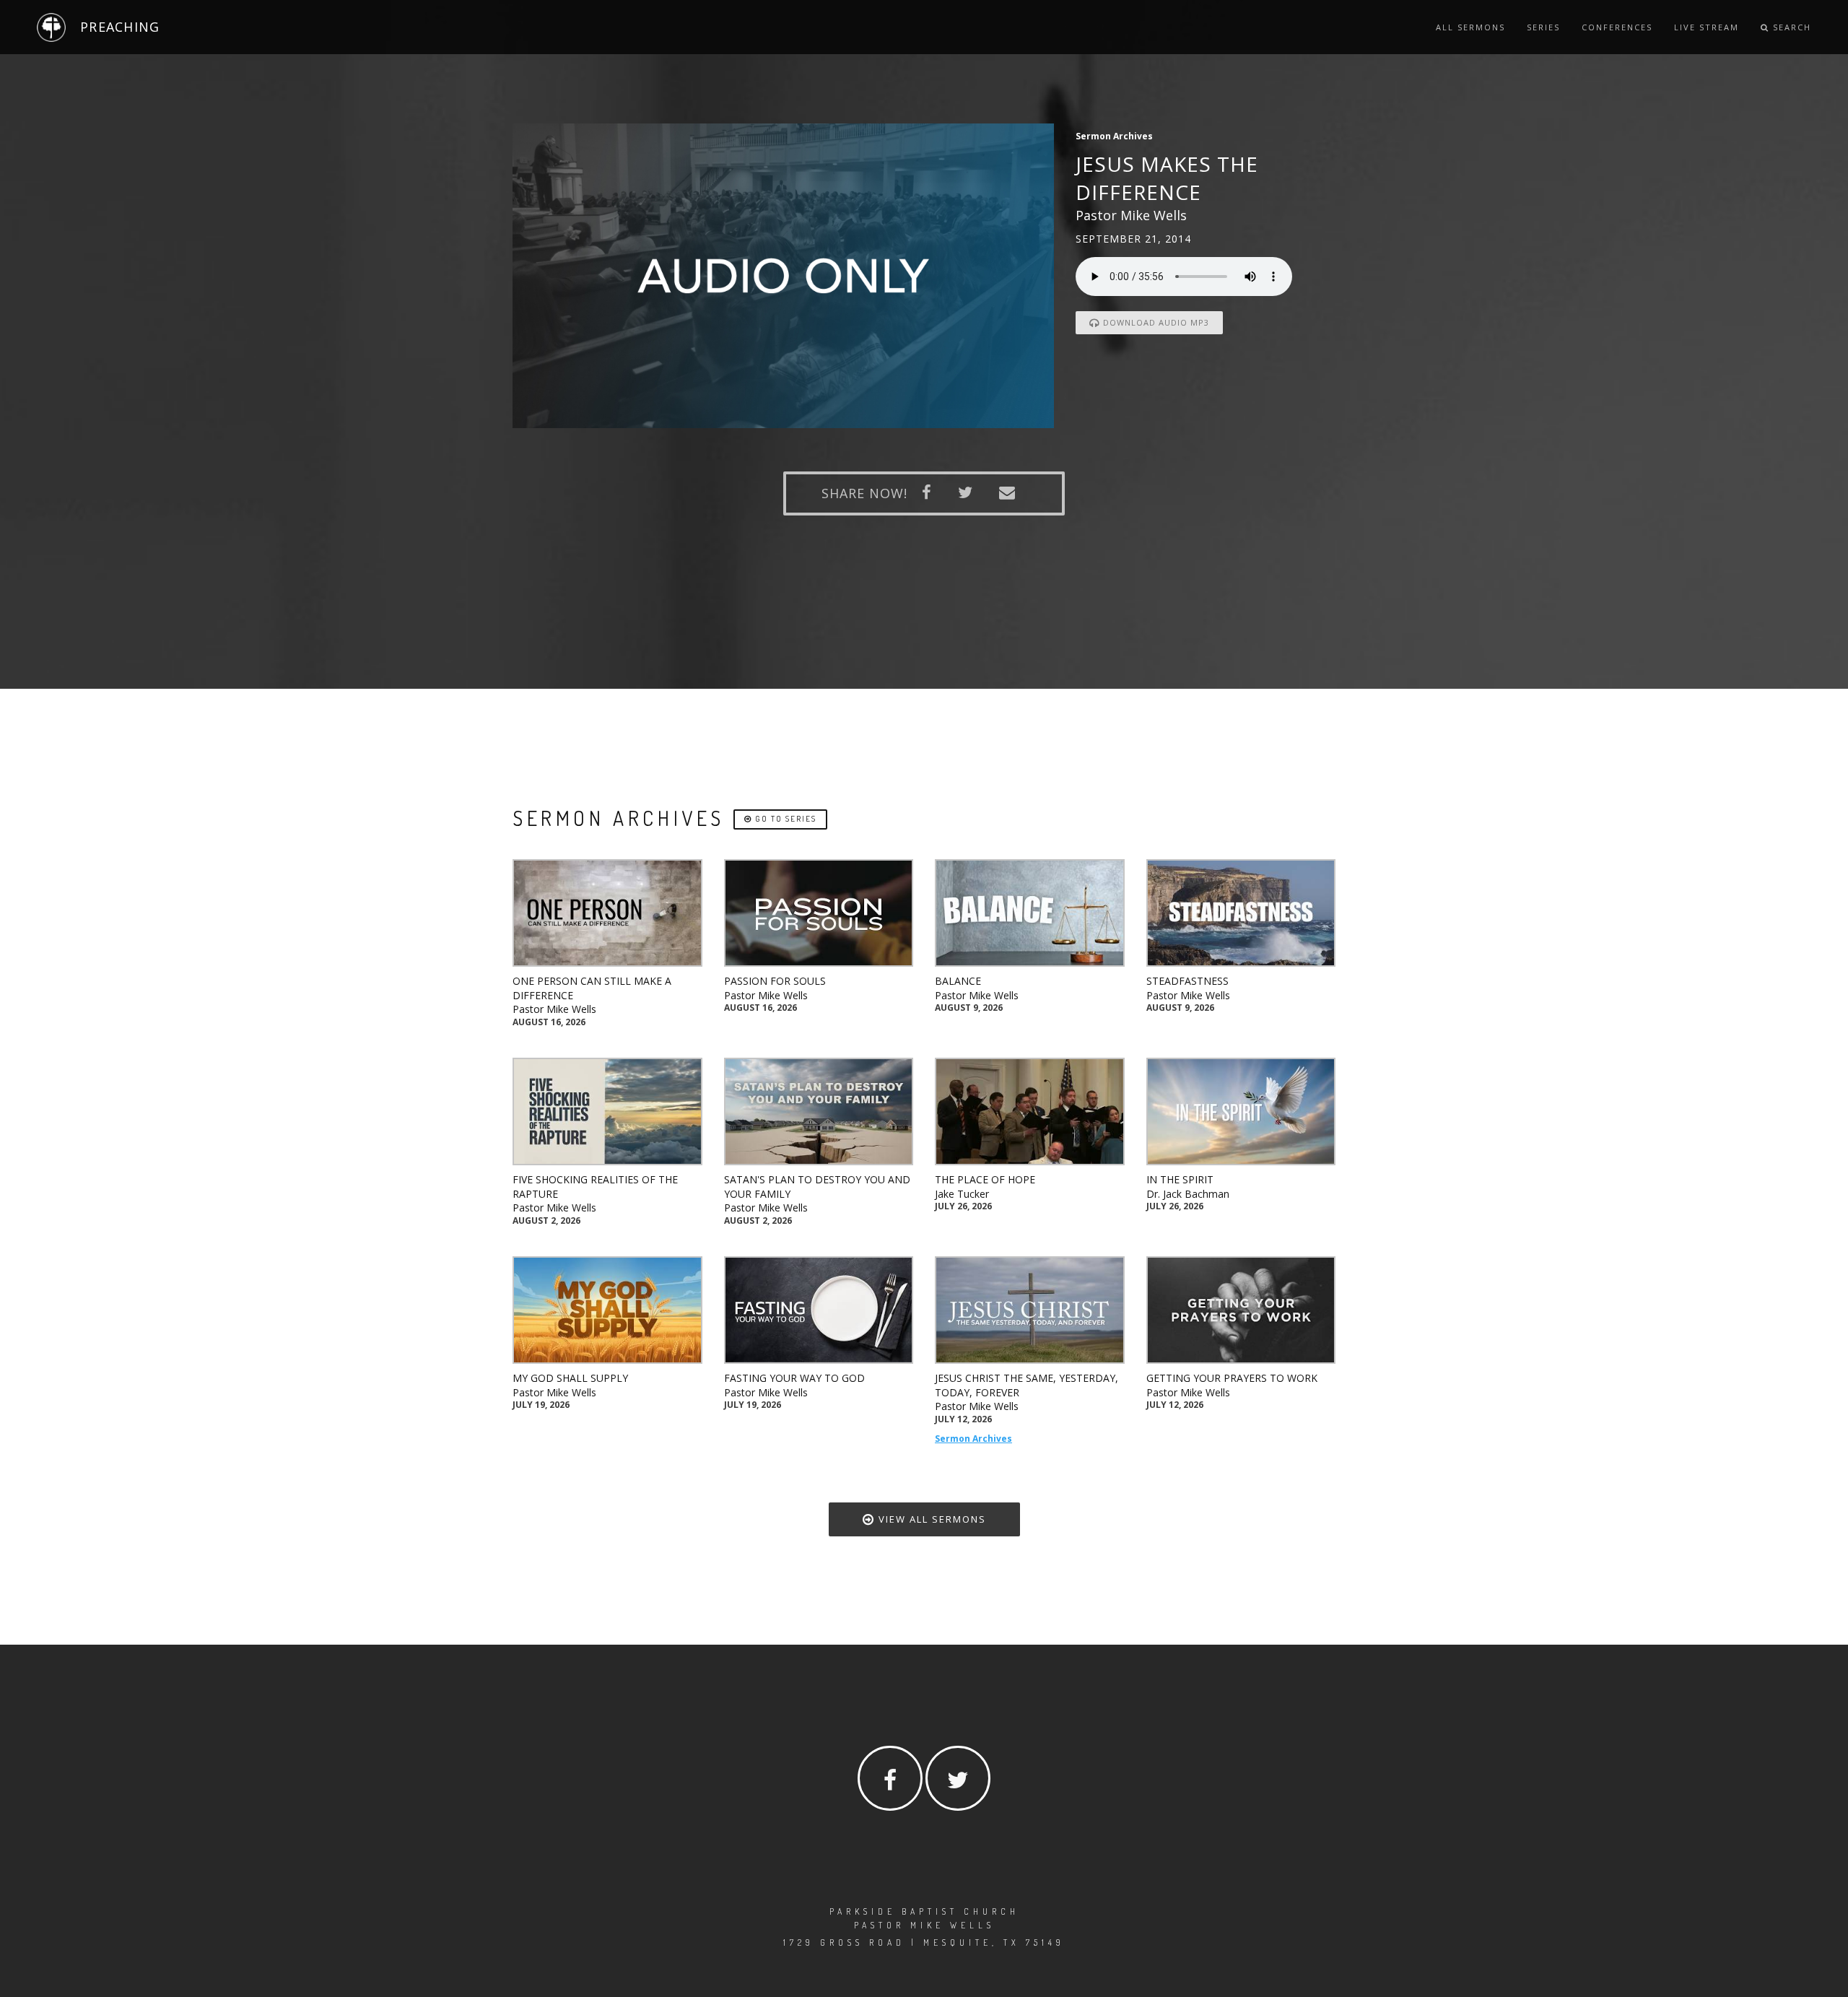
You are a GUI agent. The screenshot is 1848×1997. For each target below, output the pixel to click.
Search (1790, 27)
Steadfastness (1187, 981)
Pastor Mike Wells (554, 1009)
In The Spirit (1180, 1179)
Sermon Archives (973, 1439)
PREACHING (120, 27)
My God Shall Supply (570, 1378)
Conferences (1617, 27)
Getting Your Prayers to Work (1232, 1378)
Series (1543, 27)
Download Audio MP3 (1155, 322)
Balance (958, 981)
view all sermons (930, 1519)
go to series (784, 819)
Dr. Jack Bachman (1188, 1194)
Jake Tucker (962, 1194)
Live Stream (1707, 27)
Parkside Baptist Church (924, 1911)
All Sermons (1470, 27)
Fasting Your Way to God (794, 1378)
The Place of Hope (985, 1179)
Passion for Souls (775, 981)
